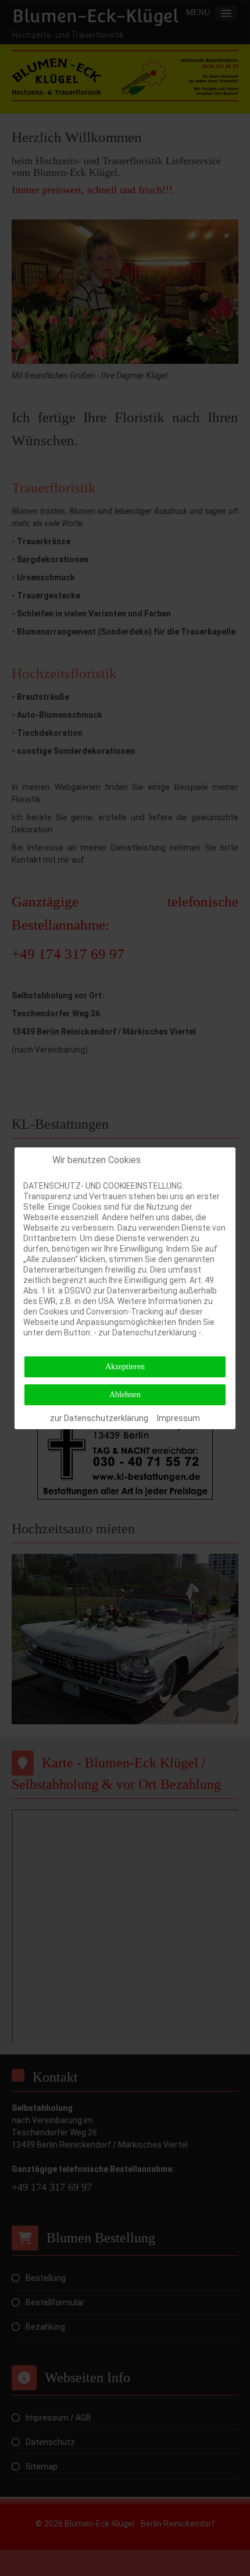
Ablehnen (125, 1395)
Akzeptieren (125, 1367)
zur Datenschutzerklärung (99, 1418)
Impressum (178, 1418)
